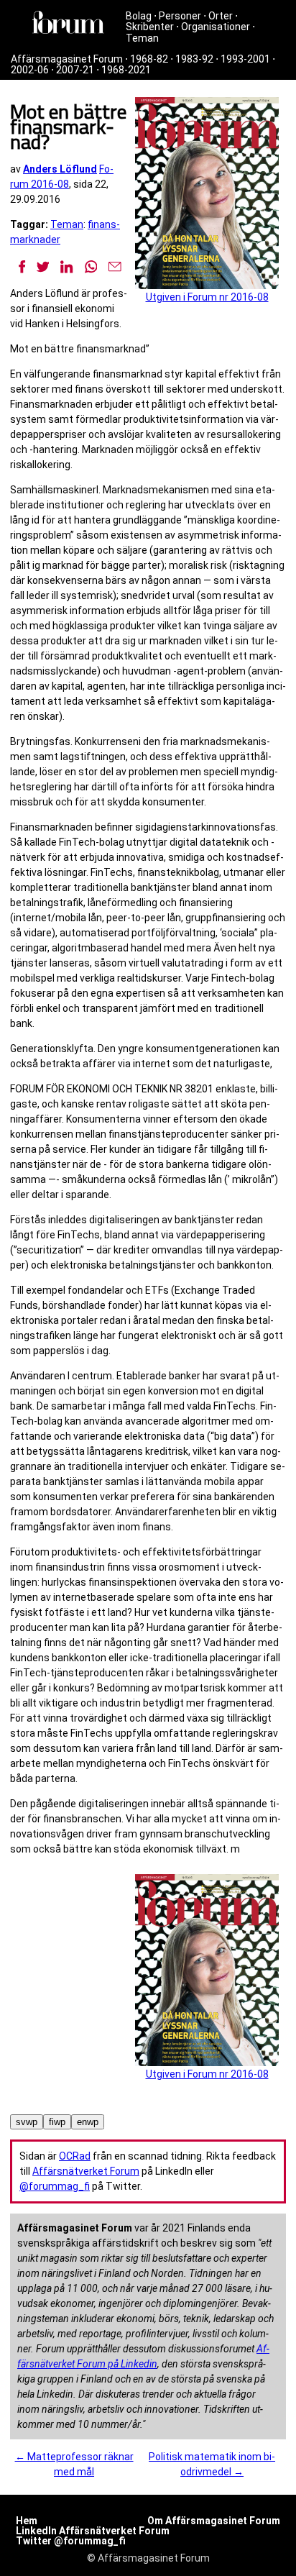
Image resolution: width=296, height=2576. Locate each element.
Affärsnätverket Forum (86, 2171)
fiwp (57, 2122)
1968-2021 (126, 70)
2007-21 (75, 70)
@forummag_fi (55, 2186)
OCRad (75, 2156)
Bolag (139, 16)
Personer (180, 16)
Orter (221, 16)
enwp (88, 2122)
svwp (27, 2122)
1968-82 (149, 59)
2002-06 (30, 70)
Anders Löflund (60, 169)
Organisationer (216, 27)
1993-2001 (245, 59)
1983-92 (194, 59)
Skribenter (150, 27)
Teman (142, 38)
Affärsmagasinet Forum (67, 59)
